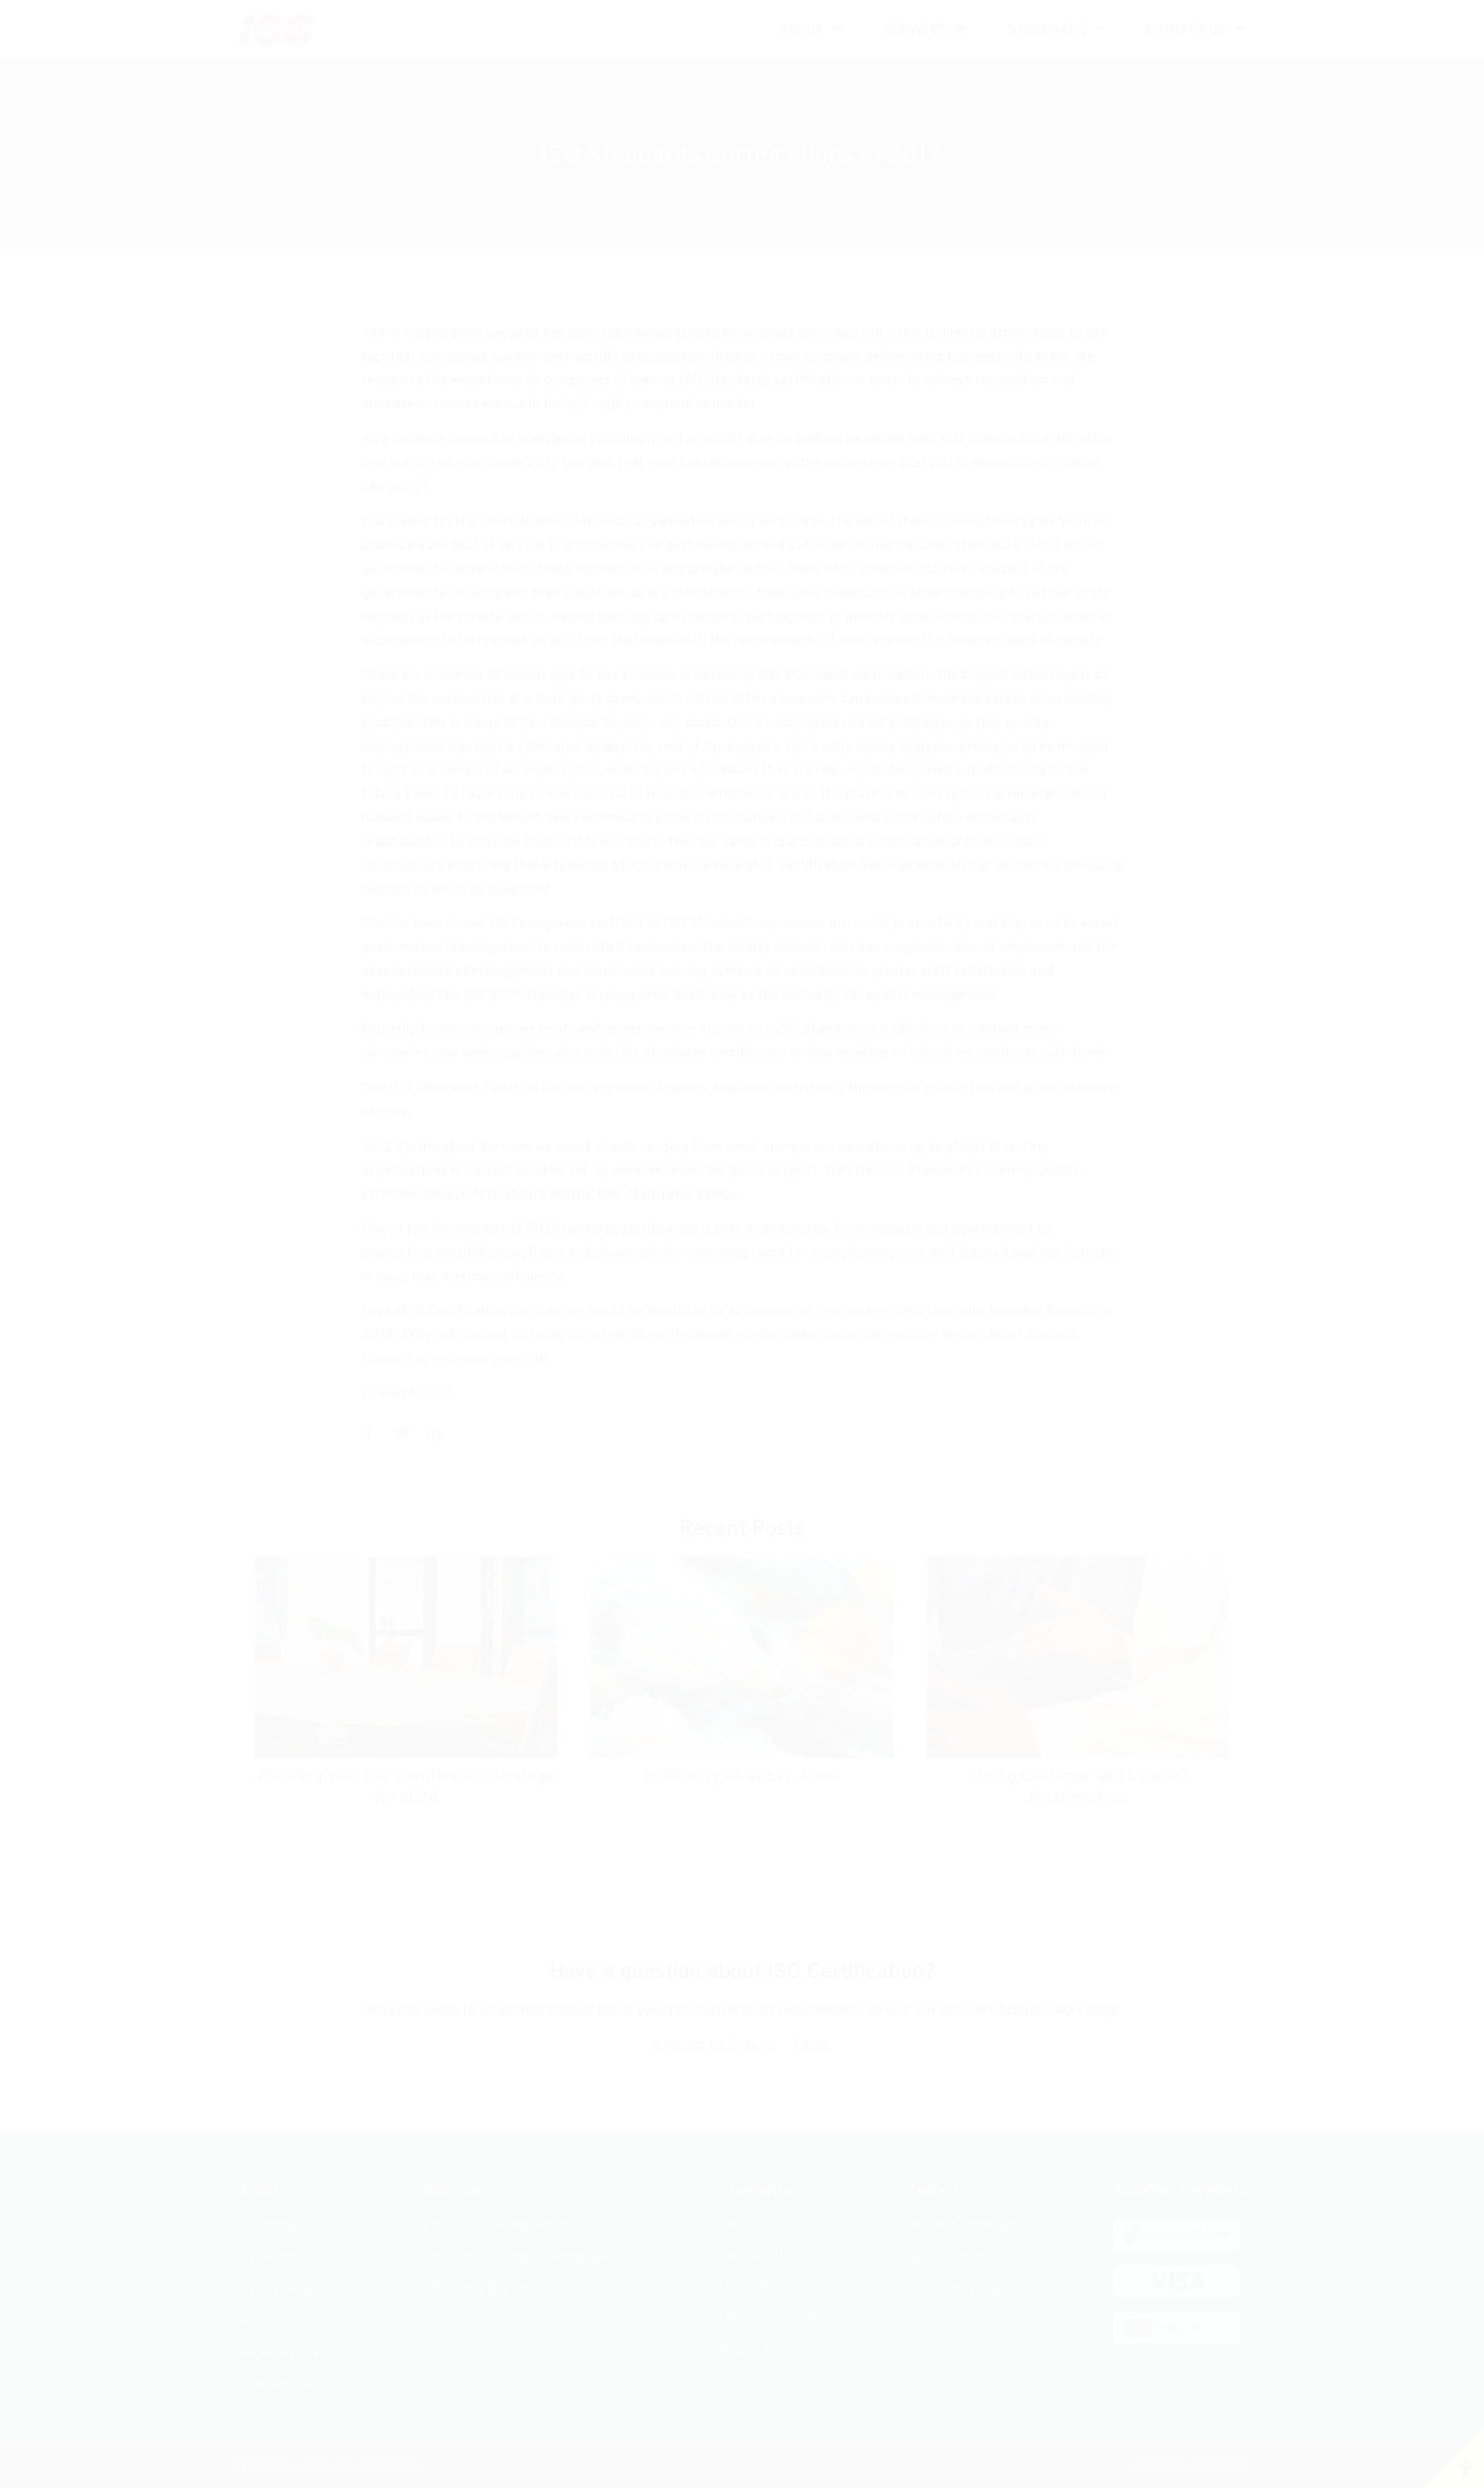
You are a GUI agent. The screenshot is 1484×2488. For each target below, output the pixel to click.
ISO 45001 (754, 2289)
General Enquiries (963, 2226)
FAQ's (812, 2046)
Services (916, 30)
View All (745, 2352)
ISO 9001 (750, 2226)
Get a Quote (945, 2257)
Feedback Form (955, 2289)
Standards (1048, 30)
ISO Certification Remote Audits (525, 2257)
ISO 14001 (752, 2257)
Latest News (277, 2289)
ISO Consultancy (477, 2289)
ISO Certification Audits (499, 2226)
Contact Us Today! (714, 2046)
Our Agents (274, 2257)
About (802, 30)
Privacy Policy (283, 2382)
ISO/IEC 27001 (767, 2320)
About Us (267, 2226)
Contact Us (1186, 30)
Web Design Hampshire (1190, 2469)
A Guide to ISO (284, 2352)
